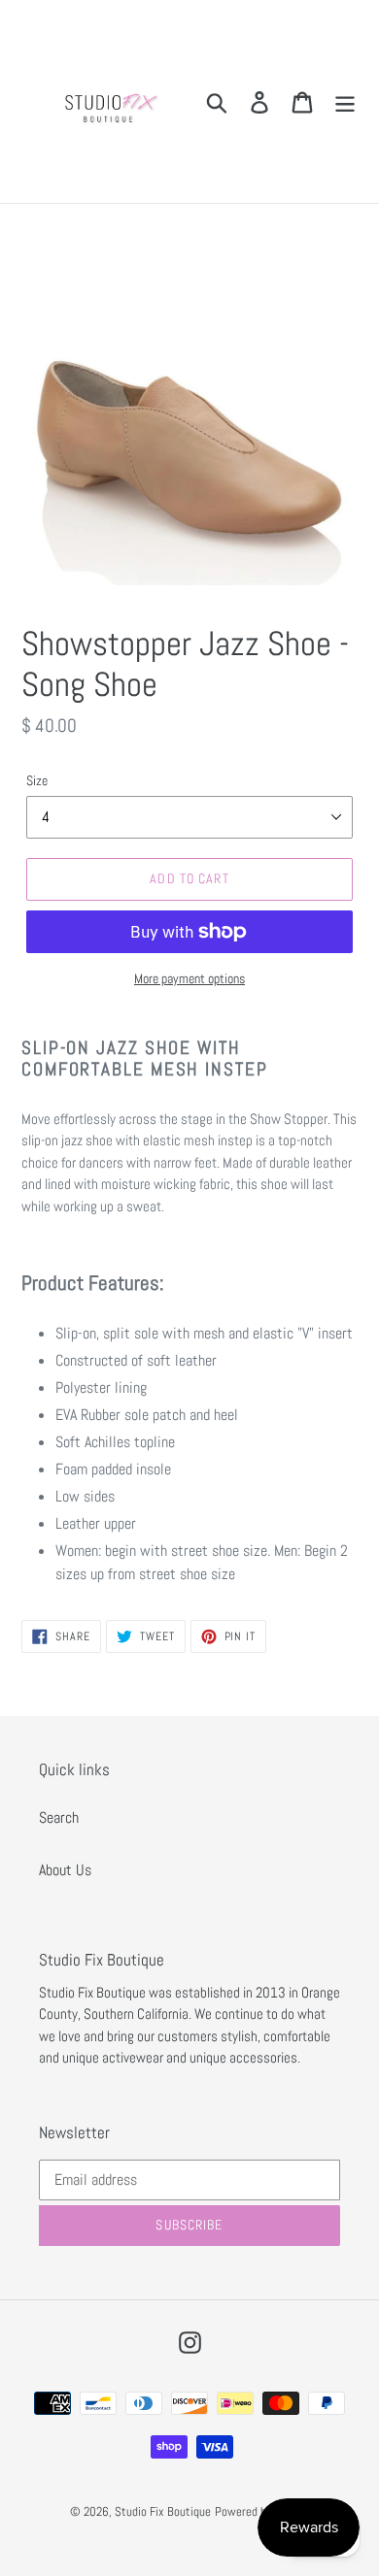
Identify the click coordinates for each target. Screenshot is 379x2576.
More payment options (189, 978)
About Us (65, 1870)
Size (37, 780)
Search (59, 1817)
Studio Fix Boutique (163, 2511)
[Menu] (345, 101)
